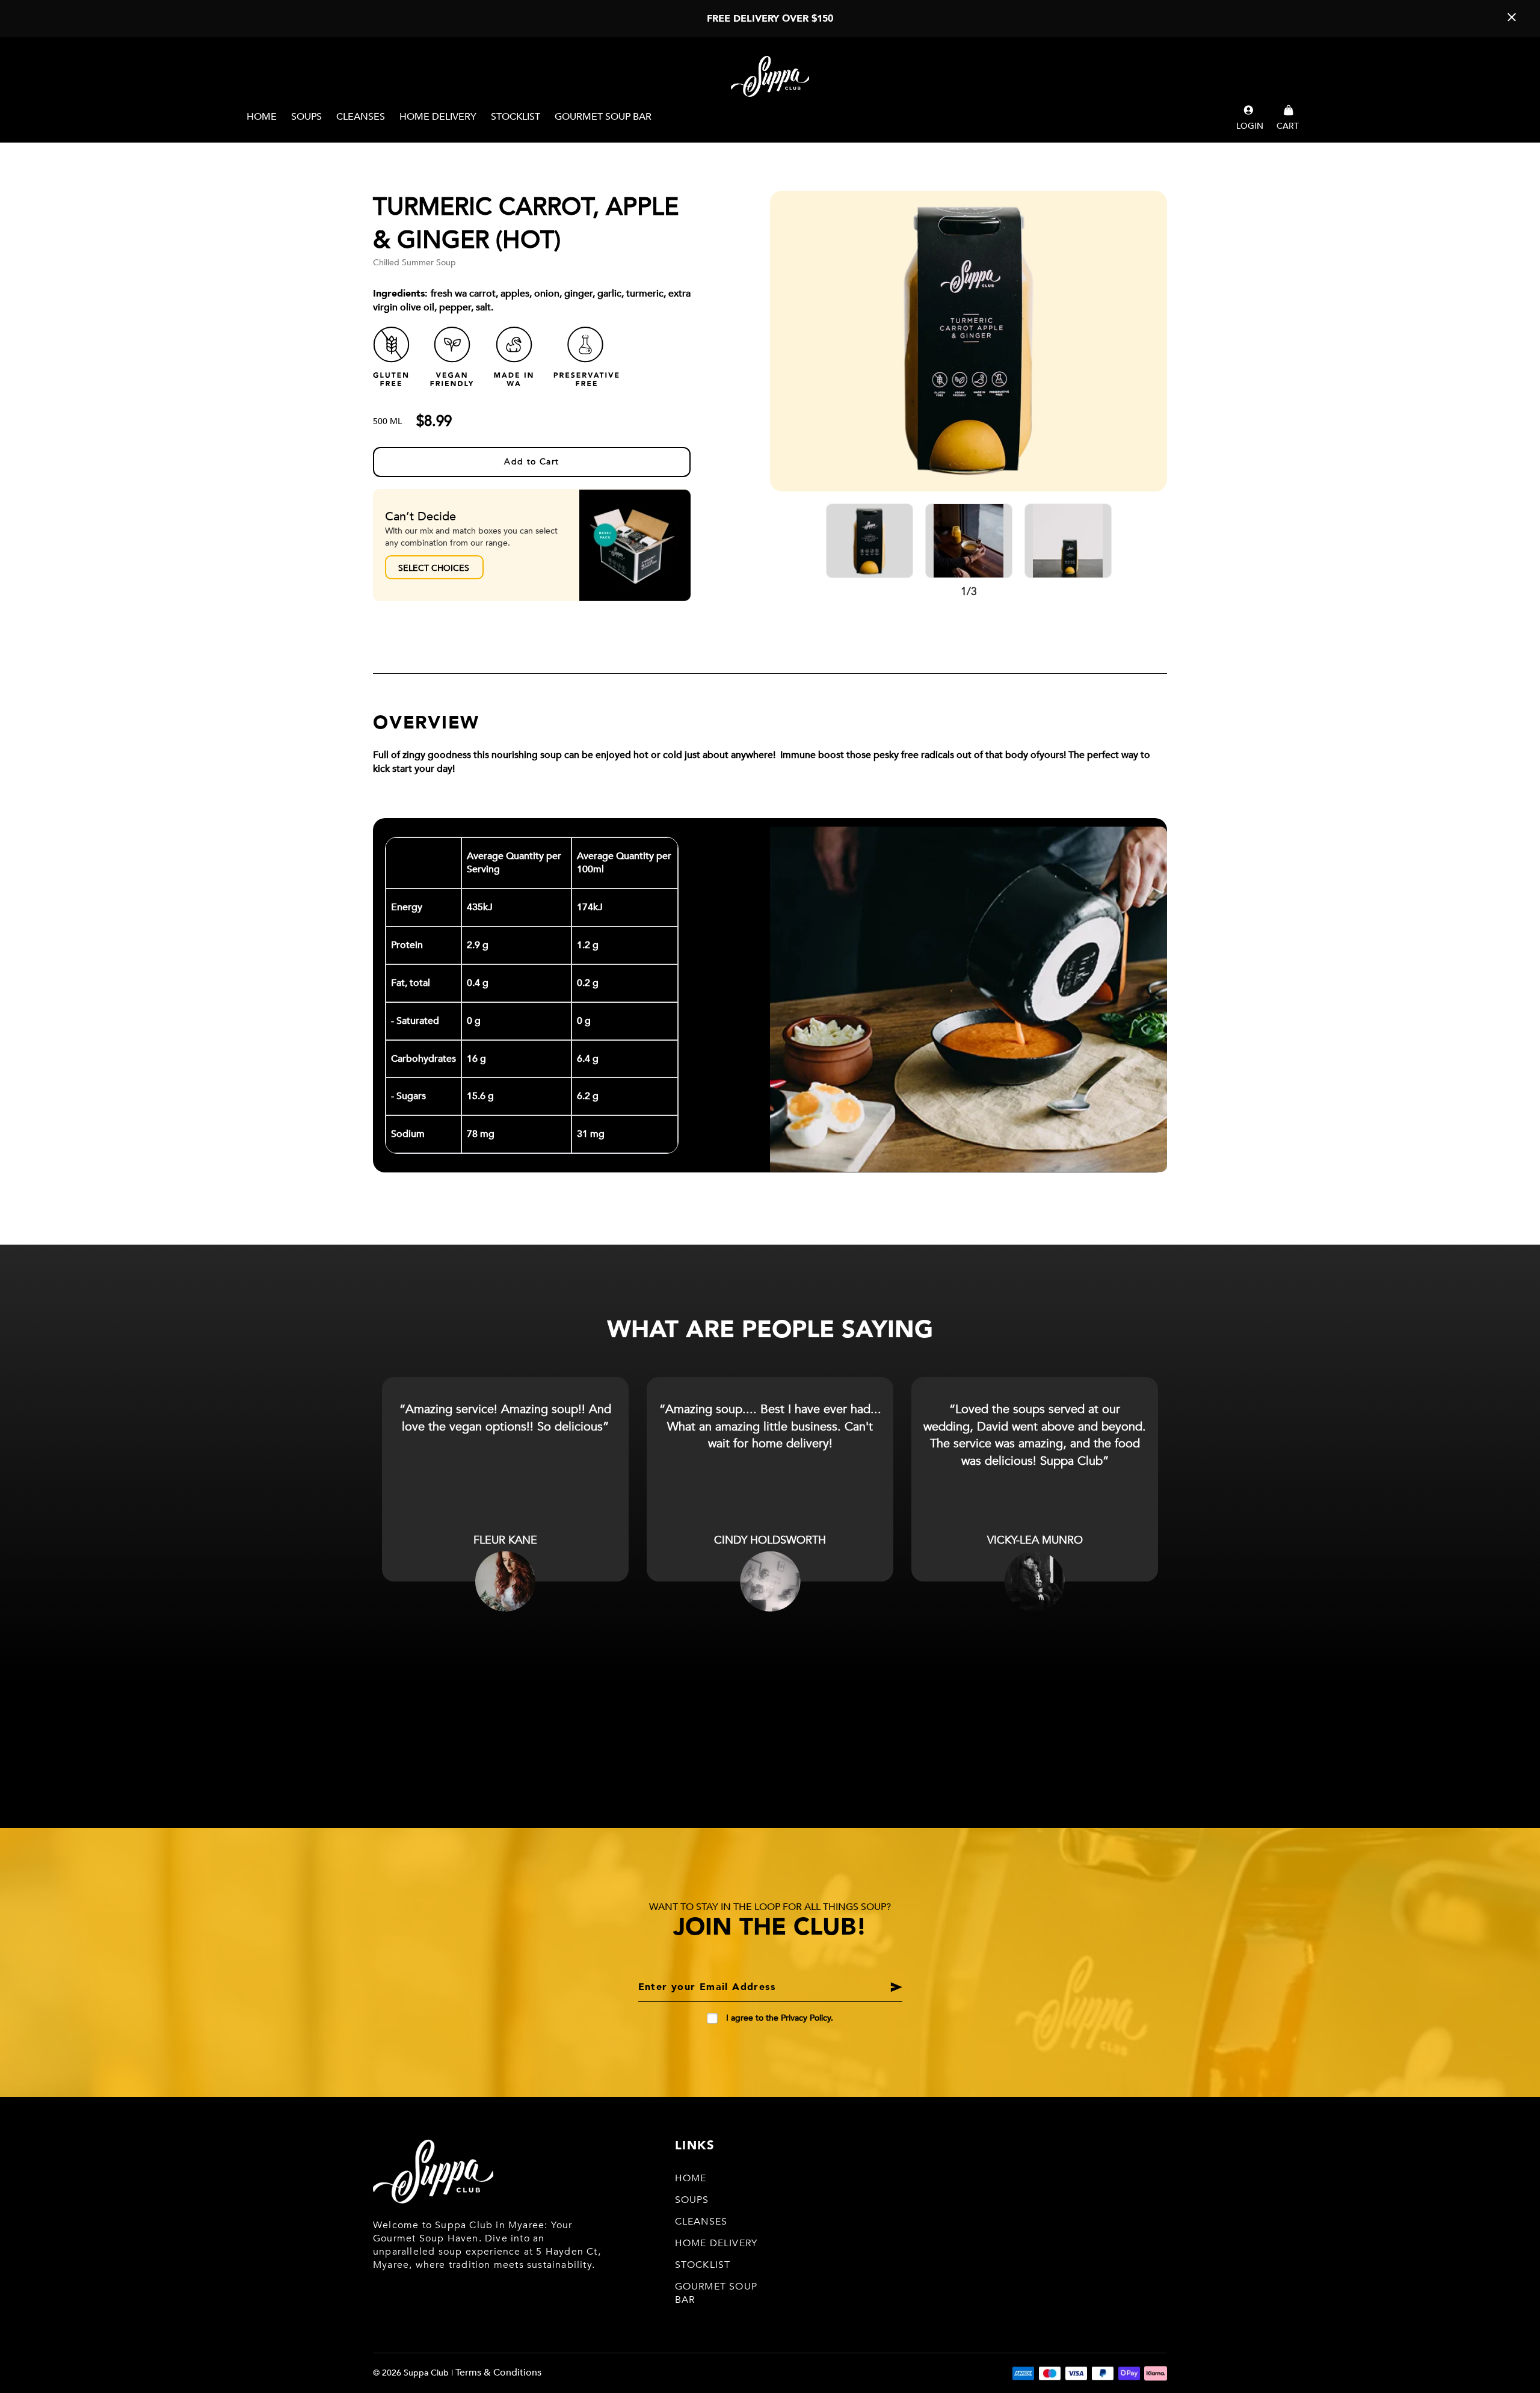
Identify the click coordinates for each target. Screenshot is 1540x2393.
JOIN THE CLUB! (770, 1927)
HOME (262, 117)
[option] (969, 341)
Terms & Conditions (498, 2373)
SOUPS (306, 117)
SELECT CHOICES (434, 568)
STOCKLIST (516, 117)
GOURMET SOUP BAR (603, 117)
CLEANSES (361, 117)
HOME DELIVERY (438, 117)
